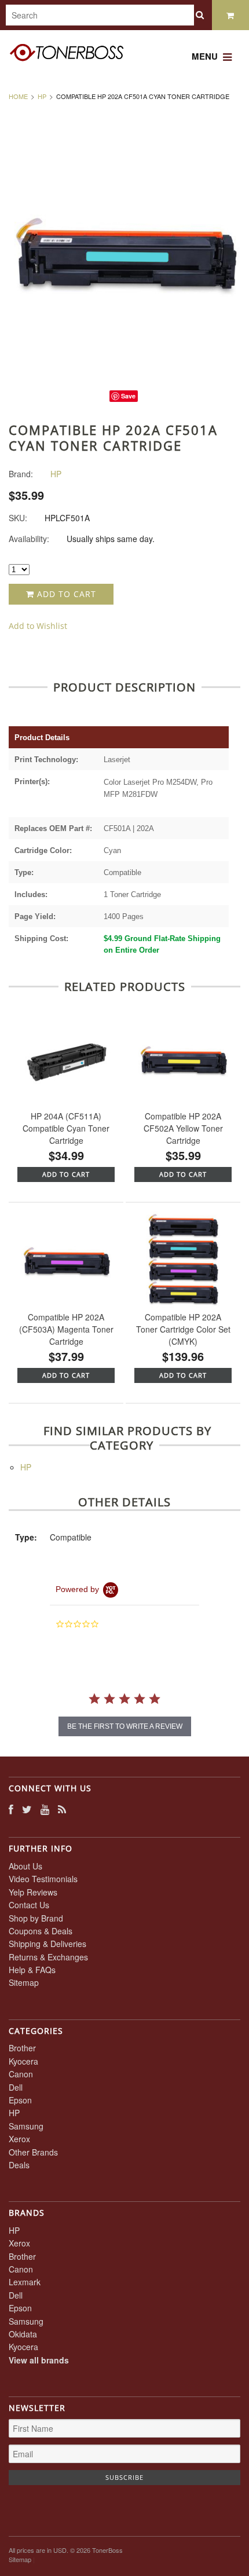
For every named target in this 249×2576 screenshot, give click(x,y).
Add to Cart (65, 594)
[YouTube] (45, 1809)
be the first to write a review (125, 1726)
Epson (20, 2100)
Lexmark (25, 2282)
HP (42, 96)
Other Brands (33, 2152)
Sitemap (24, 1982)
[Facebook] (11, 1809)
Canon (21, 2074)
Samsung (26, 2126)
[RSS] (62, 1809)
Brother (22, 2048)
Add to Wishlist (38, 626)
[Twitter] (27, 1809)
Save (128, 396)
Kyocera (23, 2061)
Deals (19, 2165)
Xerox (19, 2139)
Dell (16, 2087)
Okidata (23, 2334)
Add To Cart (66, 1174)
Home (18, 96)
